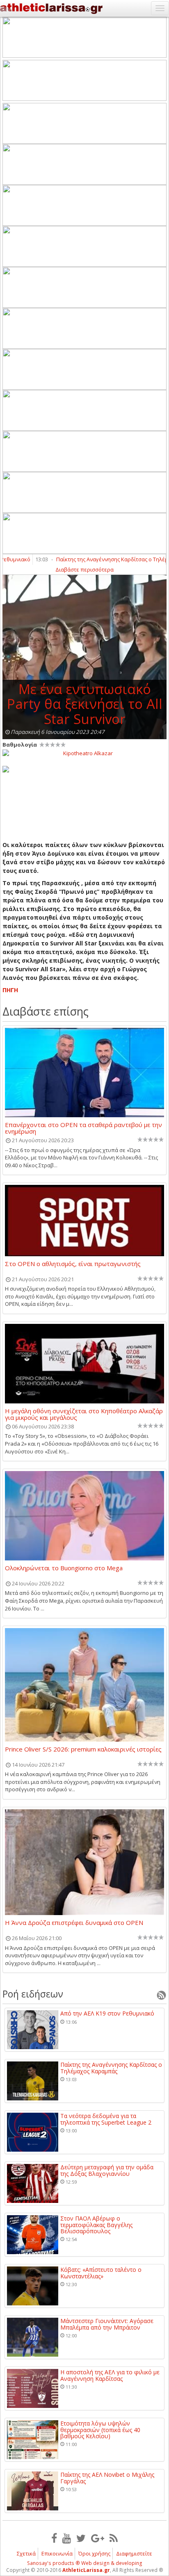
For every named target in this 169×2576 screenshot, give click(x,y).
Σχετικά (26, 2553)
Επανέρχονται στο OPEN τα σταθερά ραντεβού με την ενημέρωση (83, 1128)
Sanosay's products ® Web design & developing (85, 2563)
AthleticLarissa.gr (86, 2570)
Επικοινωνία (57, 2553)
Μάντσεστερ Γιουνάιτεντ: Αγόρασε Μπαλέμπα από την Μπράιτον (107, 2324)
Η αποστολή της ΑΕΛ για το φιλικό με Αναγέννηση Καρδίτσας (110, 2375)
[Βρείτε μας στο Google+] (98, 2538)
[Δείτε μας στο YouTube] (67, 2538)
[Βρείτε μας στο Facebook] (54, 2538)
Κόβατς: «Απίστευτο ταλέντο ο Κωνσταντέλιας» (101, 2273)
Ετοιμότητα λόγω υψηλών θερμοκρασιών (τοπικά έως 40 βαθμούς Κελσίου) (100, 2430)
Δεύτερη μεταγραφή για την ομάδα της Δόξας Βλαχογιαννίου (107, 2170)
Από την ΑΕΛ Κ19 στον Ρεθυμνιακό (107, 2013)
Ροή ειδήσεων (33, 1994)
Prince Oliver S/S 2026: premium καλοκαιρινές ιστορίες (83, 1749)
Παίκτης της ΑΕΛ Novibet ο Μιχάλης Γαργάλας (107, 2478)
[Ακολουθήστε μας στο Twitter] (81, 2538)
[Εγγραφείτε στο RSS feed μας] (114, 2538)
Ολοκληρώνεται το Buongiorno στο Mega (64, 1568)
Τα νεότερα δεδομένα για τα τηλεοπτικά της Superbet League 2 (106, 2119)
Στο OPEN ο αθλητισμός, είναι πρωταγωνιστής (73, 1264)
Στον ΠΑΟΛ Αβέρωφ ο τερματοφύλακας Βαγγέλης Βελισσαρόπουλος (96, 2225)
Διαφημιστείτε (134, 2553)
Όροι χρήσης (94, 2553)
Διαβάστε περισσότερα (84, 569)
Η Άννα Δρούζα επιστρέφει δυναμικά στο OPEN (74, 1923)
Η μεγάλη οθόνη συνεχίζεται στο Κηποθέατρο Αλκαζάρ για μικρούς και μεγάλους (84, 1414)
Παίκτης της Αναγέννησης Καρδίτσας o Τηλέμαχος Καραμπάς (111, 2068)
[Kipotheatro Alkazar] (84, 753)
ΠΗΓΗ (10, 990)
